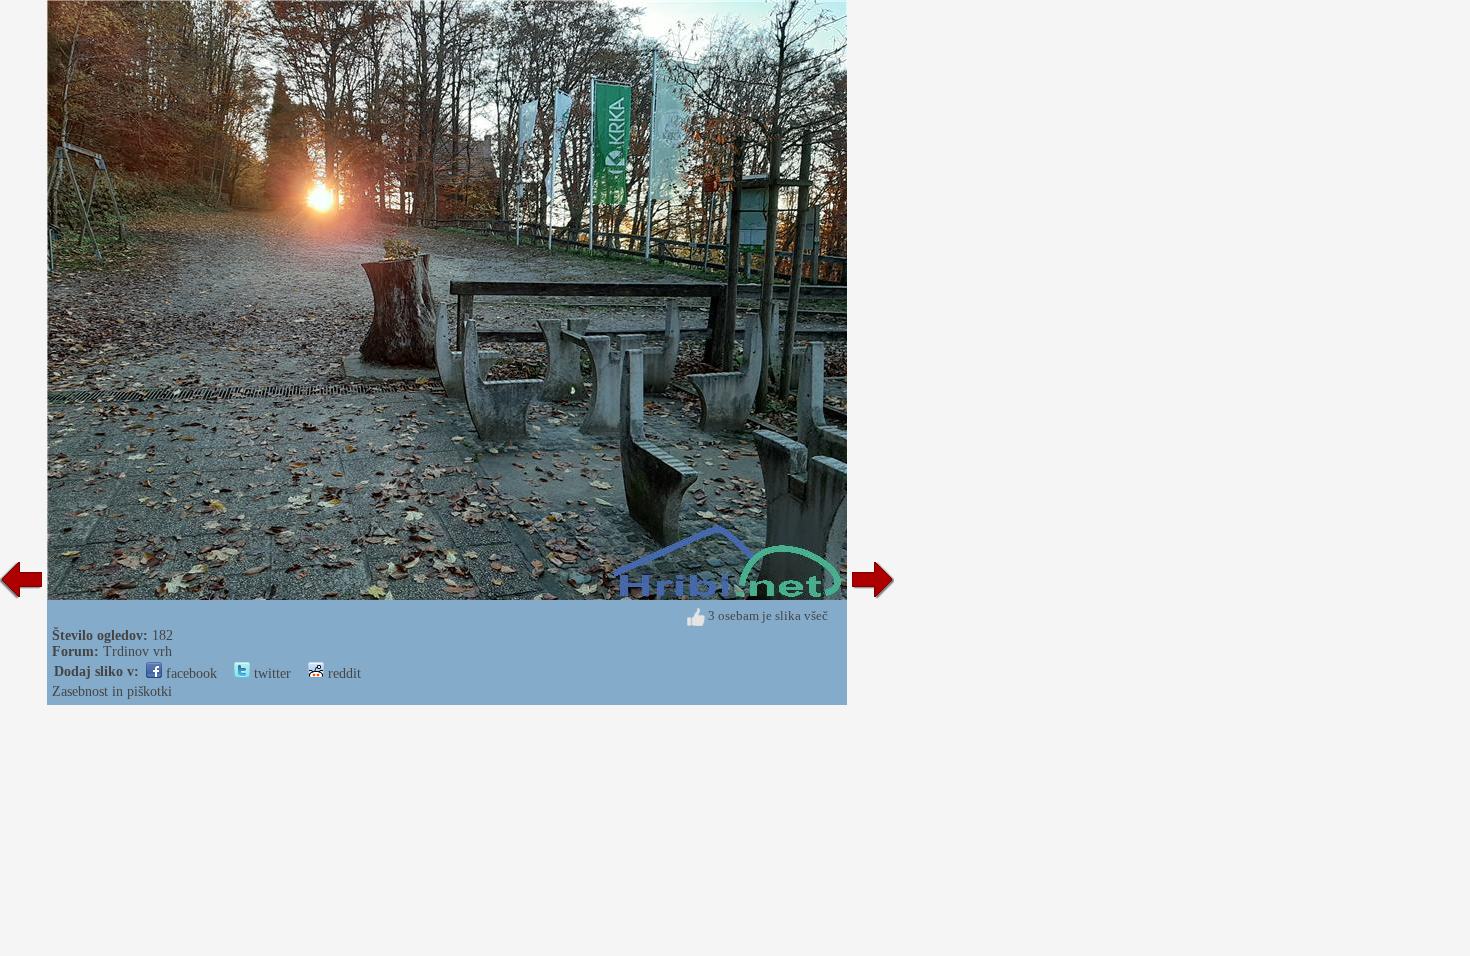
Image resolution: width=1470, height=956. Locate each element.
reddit (342, 673)
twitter (270, 673)
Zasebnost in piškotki (112, 691)
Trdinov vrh (137, 651)
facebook (189, 673)
